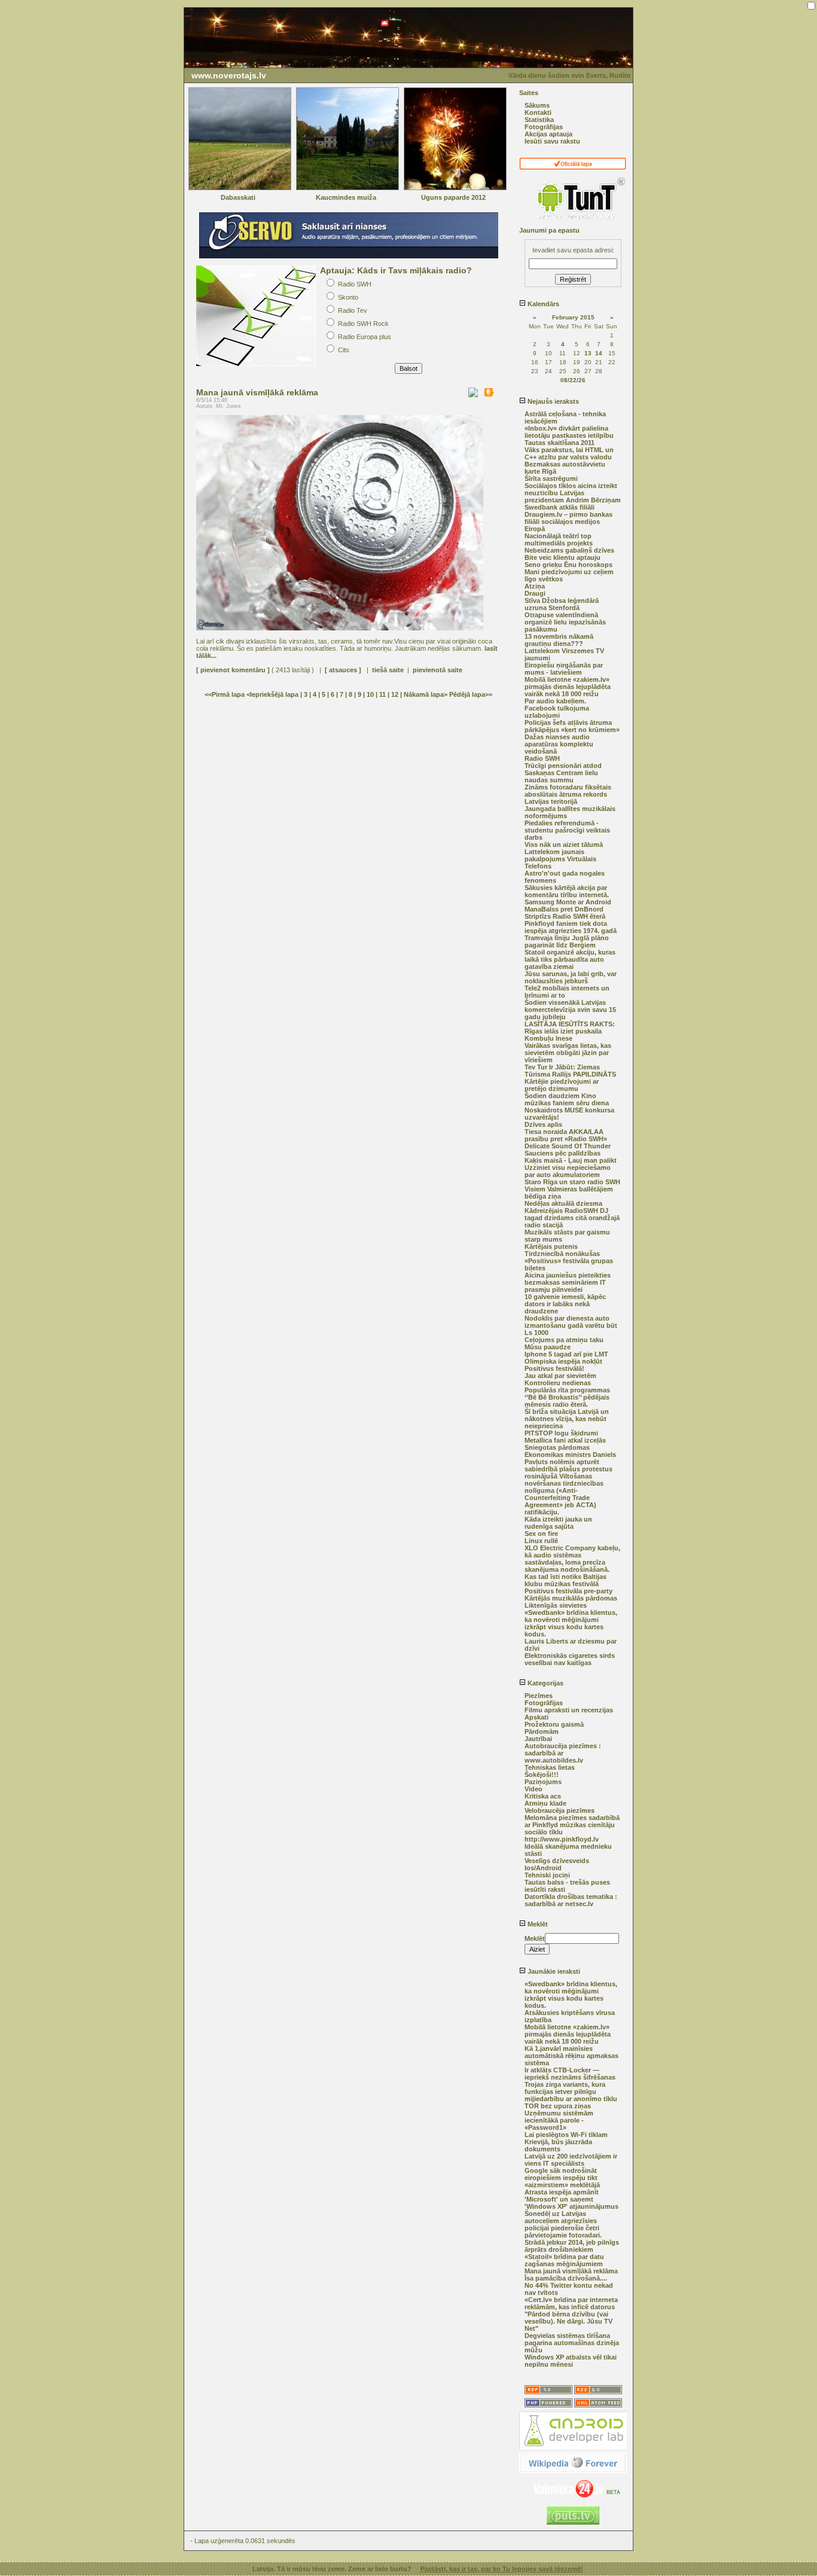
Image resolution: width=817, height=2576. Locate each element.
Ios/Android (543, 1868)
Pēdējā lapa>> (471, 694)
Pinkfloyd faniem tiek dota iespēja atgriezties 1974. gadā (571, 927)
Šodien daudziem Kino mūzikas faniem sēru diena (567, 1099)
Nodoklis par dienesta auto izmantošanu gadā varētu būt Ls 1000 (571, 1325)
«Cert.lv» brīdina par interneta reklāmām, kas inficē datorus (571, 2303)
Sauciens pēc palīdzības (563, 1153)
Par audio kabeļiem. (555, 701)
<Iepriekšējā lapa (273, 694)
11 (382, 694)
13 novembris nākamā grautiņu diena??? (559, 640)
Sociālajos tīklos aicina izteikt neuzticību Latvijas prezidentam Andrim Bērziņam (573, 493)
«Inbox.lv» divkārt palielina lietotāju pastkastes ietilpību (569, 432)
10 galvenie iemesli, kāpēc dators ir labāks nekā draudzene (565, 1304)
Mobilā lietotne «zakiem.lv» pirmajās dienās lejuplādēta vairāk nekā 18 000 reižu (568, 687)
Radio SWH (542, 758)
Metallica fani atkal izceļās (565, 1440)
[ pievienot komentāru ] (233, 670)
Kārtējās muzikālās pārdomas (571, 1598)
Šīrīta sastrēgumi (551, 478)
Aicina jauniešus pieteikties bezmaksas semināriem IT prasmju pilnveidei (568, 1282)
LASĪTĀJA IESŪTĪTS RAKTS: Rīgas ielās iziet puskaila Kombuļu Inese (570, 1031)
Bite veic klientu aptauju (563, 557)
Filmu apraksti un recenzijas (569, 1710)
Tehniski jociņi (547, 1875)
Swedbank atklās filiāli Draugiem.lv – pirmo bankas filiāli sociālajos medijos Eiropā (568, 518)
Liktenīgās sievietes (556, 1605)
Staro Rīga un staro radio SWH (572, 1182)
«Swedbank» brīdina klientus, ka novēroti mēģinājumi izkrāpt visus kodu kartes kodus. (571, 1623)
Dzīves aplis (543, 1124)
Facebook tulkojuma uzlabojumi (557, 712)
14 (599, 353)
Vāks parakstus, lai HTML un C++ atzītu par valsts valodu (569, 453)
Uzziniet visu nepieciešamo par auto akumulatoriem (568, 1171)
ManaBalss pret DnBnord (564, 909)
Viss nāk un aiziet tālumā (564, 845)
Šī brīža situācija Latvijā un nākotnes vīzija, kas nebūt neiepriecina (567, 1419)
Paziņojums (543, 1782)
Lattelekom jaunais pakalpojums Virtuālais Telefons (560, 859)
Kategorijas (545, 1683)
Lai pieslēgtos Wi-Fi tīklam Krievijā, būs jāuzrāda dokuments (566, 2142)
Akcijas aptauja (548, 134)
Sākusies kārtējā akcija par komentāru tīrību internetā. (567, 891)
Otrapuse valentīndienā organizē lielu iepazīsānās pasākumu (565, 622)
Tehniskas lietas (550, 1767)
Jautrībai (538, 1739)
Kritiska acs (543, 1796)
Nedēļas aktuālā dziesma (563, 1203)
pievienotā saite (438, 670)
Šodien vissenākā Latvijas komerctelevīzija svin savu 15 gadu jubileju (570, 1010)
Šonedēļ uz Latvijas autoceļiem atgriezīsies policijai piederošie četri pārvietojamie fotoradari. (563, 2224)
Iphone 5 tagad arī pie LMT (566, 1354)
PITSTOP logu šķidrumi (561, 1433)
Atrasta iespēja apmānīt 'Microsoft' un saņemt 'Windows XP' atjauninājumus (571, 2199)
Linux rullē (541, 1541)
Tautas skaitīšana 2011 (560, 443)
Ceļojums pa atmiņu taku (564, 1340)
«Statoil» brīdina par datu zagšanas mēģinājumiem (564, 2260)
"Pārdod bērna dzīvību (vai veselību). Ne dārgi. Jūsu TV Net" (568, 2321)
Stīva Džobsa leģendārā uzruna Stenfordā (562, 604)
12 (395, 694)
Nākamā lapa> (426, 694)
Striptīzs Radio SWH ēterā (565, 916)
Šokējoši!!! (542, 1775)
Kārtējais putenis (551, 1246)
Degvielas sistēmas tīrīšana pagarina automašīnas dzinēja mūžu (572, 2343)
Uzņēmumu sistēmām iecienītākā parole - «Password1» (559, 2120)
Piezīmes (539, 1696)
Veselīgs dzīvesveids (557, 1861)
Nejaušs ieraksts (552, 401)
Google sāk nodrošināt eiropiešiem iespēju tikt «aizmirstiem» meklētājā (562, 2178)
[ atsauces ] (343, 670)
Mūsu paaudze (548, 1347)
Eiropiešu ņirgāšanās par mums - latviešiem (564, 669)
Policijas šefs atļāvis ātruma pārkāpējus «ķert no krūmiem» (572, 726)
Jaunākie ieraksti (553, 1971)
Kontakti (538, 112)
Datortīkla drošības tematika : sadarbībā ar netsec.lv (571, 1900)
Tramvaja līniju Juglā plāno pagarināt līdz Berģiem (567, 941)
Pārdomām (542, 1731)
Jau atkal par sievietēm (560, 1376)
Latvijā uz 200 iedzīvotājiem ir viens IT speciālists (571, 2160)
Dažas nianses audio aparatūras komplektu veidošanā (559, 744)
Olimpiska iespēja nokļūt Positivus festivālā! (563, 1365)
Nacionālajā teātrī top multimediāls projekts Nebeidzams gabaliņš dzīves (569, 543)
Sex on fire (541, 1534)
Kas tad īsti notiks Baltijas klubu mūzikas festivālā (566, 1580)
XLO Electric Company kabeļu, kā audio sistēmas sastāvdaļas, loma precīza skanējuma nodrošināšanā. (572, 1559)
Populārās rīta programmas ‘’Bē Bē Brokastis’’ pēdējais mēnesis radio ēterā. (567, 1397)
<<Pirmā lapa (225, 694)
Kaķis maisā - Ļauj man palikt (571, 1160)
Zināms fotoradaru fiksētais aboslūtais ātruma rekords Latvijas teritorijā (568, 794)
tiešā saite (388, 670)
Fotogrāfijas (544, 127)
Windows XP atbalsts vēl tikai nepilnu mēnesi (571, 2361)
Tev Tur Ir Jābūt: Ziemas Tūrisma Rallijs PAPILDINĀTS (570, 1071)
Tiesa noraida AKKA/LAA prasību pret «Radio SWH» (566, 1135)
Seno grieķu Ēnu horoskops (568, 565)
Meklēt (537, 1924)
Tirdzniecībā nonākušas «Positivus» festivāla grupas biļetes (569, 1261)
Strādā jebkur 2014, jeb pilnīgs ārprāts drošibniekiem (572, 2246)
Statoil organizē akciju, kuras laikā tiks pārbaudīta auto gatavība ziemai (570, 959)
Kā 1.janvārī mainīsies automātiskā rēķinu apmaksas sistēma (571, 2056)
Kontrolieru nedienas (558, 1383)
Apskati (536, 1717)
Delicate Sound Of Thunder (568, 1146)
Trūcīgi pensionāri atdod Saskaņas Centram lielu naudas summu (563, 773)
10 (370, 694)
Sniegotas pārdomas (557, 1447)
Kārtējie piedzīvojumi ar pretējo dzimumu (562, 1085)
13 (588, 353)
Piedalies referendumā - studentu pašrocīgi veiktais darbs (567, 830)
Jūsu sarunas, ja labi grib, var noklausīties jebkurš (571, 977)
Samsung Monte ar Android (568, 902)
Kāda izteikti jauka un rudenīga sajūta (558, 1523)
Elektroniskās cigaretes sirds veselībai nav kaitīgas (570, 1659)
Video (534, 1789)
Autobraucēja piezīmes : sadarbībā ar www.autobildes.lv (563, 1753)
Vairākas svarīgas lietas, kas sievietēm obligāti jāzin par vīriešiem (568, 1053)
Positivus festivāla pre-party (568, 1591)
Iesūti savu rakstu (552, 141)
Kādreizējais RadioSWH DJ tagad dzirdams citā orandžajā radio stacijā (572, 1218)
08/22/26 (573, 380)
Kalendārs (542, 304)
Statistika (539, 120)
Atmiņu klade (545, 1803)
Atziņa (535, 586)
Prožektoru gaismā (554, 1724)
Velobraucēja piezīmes (560, 1810)
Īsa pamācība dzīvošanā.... (566, 2278)
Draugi (535, 593)
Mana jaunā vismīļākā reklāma (571, 2271)
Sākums (537, 105)
